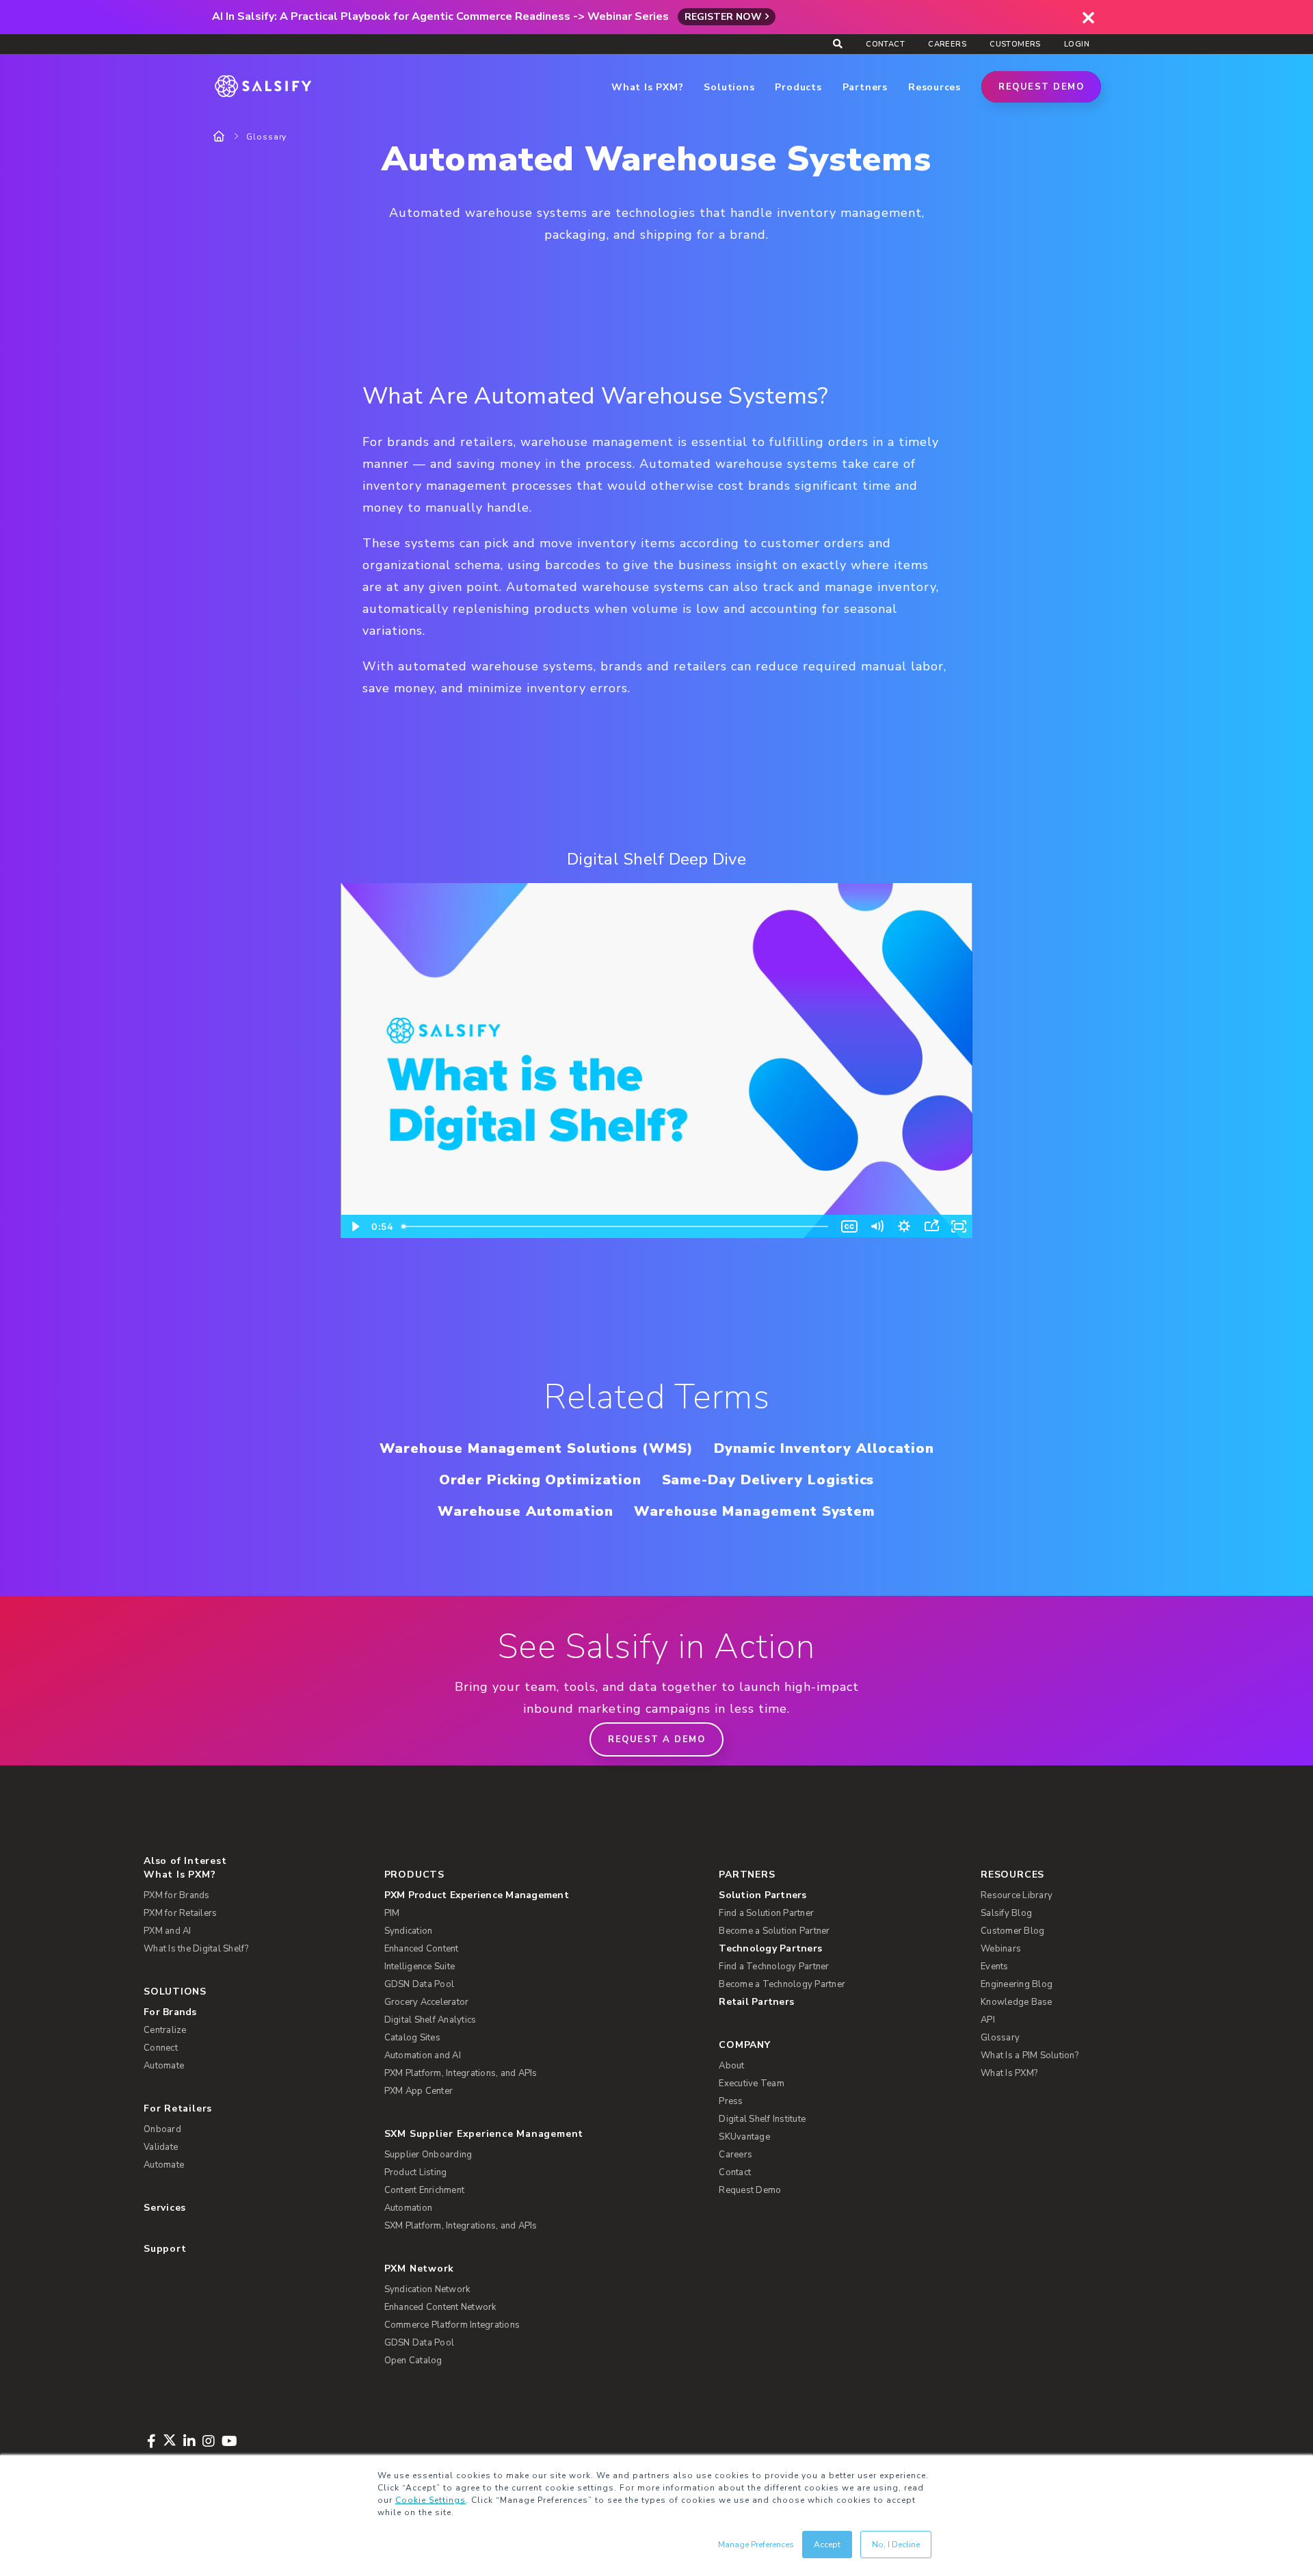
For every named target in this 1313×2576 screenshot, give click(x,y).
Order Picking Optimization (540, 1480)
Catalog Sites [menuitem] (412, 2038)
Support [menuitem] (165, 2249)
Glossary (266, 137)
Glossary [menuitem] (1000, 2038)
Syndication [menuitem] (409, 1931)
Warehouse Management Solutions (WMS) (536, 1448)
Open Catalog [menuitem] (413, 2361)
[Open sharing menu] (931, 1226)
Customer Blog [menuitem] (1012, 1931)
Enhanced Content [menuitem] (422, 1949)
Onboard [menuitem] (162, 2129)
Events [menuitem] (995, 1967)
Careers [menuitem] (947, 44)
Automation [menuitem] (409, 2208)
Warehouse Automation (526, 1511)
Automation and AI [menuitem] (423, 2055)
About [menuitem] (731, 2066)
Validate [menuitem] (161, 2147)
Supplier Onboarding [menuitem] (428, 2155)
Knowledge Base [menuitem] (1017, 2002)
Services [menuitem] (165, 2208)
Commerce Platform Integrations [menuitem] (452, 2325)
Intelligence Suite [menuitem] (420, 1967)
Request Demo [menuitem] (750, 2190)
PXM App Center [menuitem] (419, 2091)
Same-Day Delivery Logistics (768, 1480)
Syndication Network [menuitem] (427, 2289)
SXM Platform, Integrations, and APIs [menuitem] (461, 2226)
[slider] (616, 1226)
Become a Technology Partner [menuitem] (782, 1984)
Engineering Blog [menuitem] (1017, 1984)
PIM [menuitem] (392, 1913)
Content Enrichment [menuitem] (425, 2190)
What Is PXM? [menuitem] (180, 1875)
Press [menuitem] (731, 2101)
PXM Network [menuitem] (420, 2269)
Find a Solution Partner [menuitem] (766, 1913)
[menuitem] (530, 1895)
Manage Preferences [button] (756, 2545)
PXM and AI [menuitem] (168, 1931)
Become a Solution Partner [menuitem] (774, 1931)
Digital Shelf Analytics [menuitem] (430, 2020)
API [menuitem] (988, 2020)
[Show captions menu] (849, 1226)
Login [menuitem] (1077, 44)
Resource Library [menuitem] (1017, 1895)
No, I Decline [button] (896, 2545)
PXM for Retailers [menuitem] (180, 1913)
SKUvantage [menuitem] (744, 2137)
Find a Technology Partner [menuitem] (774, 1967)
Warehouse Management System (755, 1511)
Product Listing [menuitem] (416, 2172)
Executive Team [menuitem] (752, 2084)
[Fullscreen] (959, 1226)
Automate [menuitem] (164, 2066)
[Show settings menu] (904, 1226)
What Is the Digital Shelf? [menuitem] (196, 1949)
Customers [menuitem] (1015, 44)
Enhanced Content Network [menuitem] (440, 2307)
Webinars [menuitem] (1001, 1949)
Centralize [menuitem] (165, 2030)
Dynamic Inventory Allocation (824, 1448)
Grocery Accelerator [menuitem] (427, 2002)
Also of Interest (185, 1861)
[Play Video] (354, 1226)
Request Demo (1041, 87)
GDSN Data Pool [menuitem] (420, 1984)
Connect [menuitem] (161, 2048)
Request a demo (656, 1739)
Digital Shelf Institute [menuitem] (762, 2119)
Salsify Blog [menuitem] (1006, 1913)
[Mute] (877, 1226)
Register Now (723, 17)
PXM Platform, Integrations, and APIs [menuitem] (461, 2073)
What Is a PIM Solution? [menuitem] (1030, 2055)
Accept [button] (827, 2545)
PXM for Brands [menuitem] (177, 1895)
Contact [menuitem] (885, 44)
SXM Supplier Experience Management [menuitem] (484, 2134)
